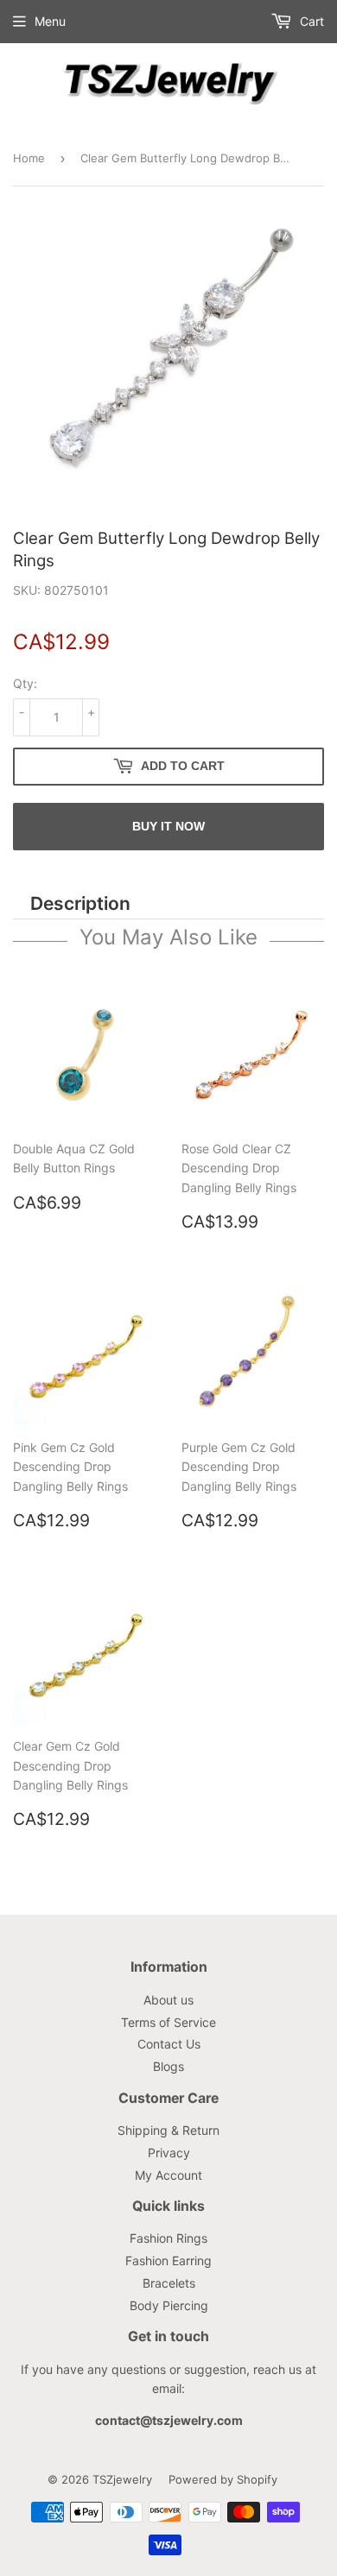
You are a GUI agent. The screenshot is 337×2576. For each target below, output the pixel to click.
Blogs (168, 2066)
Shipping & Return (168, 2130)
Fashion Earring (168, 2260)
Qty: (25, 683)
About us (168, 2000)
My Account (168, 2175)
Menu (50, 21)
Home (29, 158)
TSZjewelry (122, 2479)
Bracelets (169, 2283)
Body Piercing (169, 2305)
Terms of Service (168, 2022)
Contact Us (169, 2044)
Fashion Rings (168, 2238)
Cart (310, 21)
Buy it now (168, 826)
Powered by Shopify (223, 2479)
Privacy (169, 2153)
